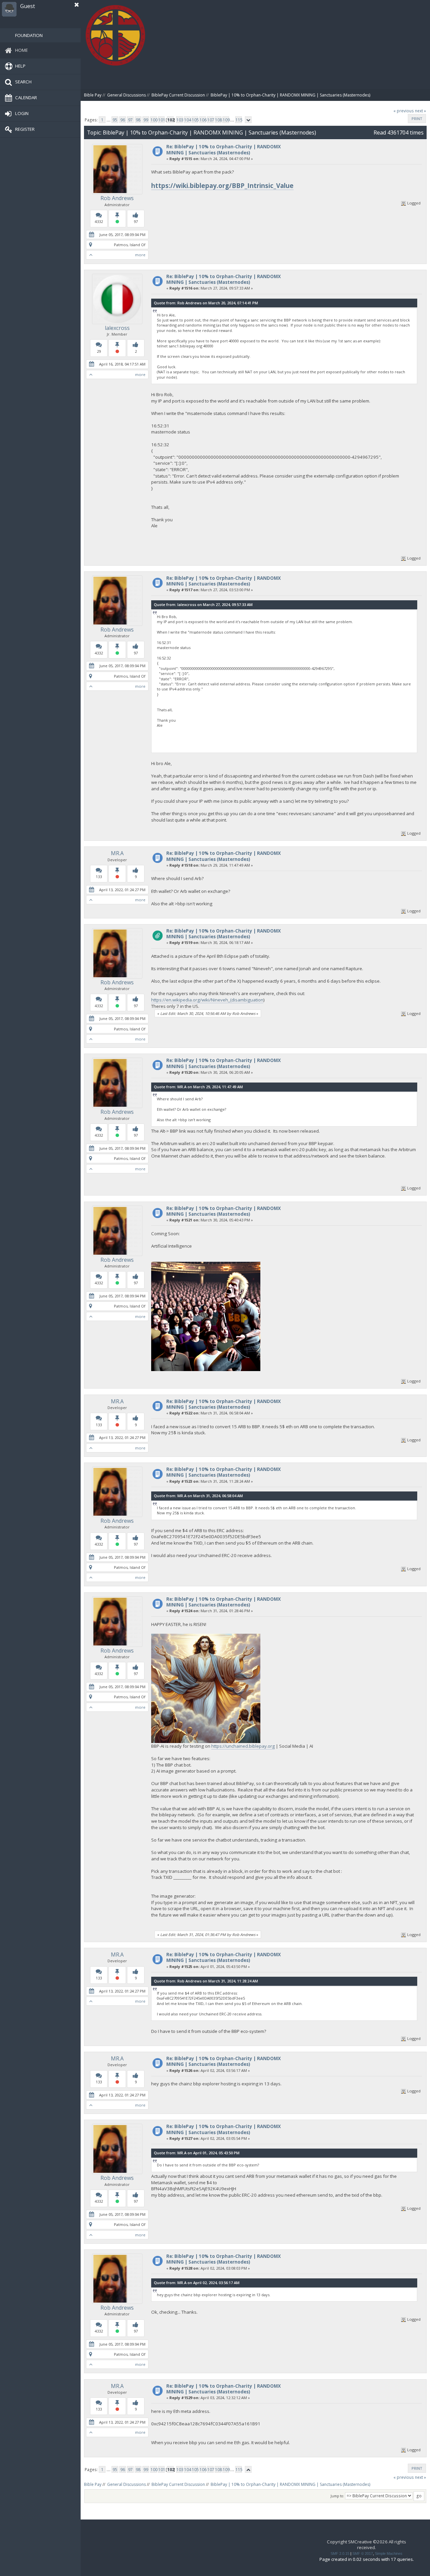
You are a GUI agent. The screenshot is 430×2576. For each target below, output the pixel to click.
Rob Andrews (117, 198)
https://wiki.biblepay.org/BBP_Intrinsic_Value (222, 185)
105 (195, 120)
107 (210, 120)
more (140, 255)
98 (138, 120)
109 (226, 120)
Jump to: (337, 2496)
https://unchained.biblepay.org (243, 1746)
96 (123, 120)
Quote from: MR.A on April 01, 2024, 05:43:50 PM (197, 2153)
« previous (404, 111)
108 (218, 120)
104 (187, 120)
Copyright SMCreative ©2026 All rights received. (367, 2545)
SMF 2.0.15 (340, 2553)
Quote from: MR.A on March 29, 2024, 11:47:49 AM (198, 1087)
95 (115, 120)
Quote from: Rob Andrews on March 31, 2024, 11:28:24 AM (206, 1981)
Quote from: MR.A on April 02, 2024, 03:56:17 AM (197, 2283)
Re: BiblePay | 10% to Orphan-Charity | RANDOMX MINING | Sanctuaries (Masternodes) (224, 149)
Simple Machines (389, 2553)
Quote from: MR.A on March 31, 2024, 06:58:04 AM (198, 1496)
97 (130, 120)
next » (420, 111)
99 (146, 120)
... (109, 120)
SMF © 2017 (363, 2553)
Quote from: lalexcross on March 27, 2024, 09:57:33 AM (203, 604)
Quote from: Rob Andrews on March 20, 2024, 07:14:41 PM (206, 303)
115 (239, 120)
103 (180, 120)
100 (154, 120)
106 (203, 120)
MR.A (117, 853)
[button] (77, 5)
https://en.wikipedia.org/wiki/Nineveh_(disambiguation (207, 1000)
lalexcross (117, 328)
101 (161, 120)
